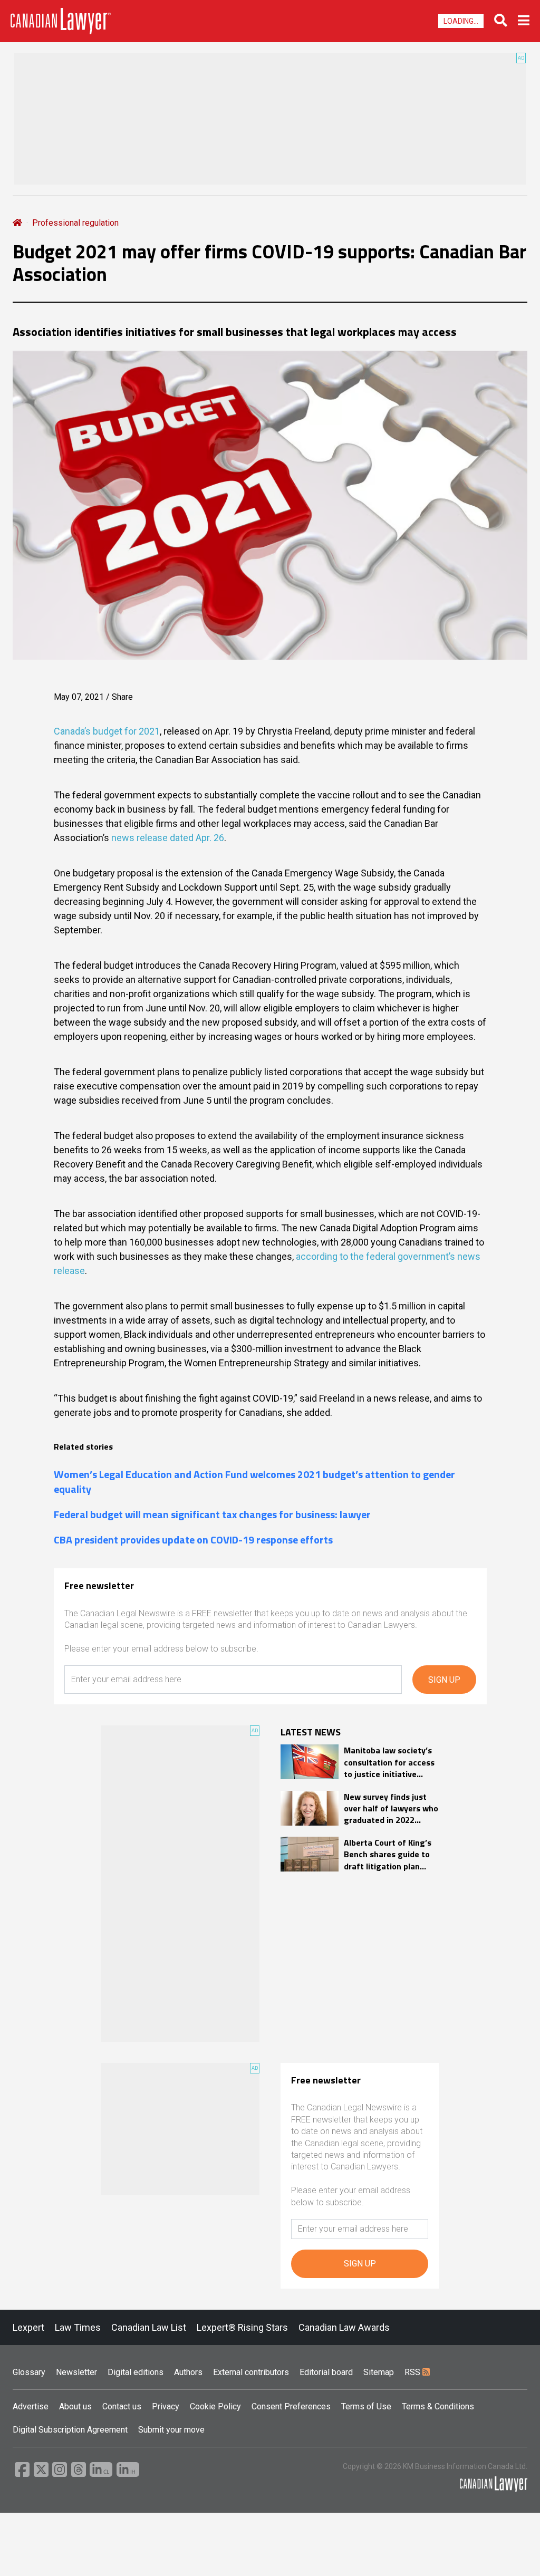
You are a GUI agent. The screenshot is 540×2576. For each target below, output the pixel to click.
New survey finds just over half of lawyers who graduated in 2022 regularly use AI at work (391, 1808)
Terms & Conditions (438, 2406)
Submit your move (171, 2430)
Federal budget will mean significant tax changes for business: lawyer (212, 1514)
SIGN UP (444, 1680)
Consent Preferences (291, 2406)
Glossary (29, 2372)
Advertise (31, 2406)
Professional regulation (75, 223)
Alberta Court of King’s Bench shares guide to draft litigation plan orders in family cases (388, 1854)
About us (75, 2406)
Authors (188, 2372)
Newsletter (76, 2372)
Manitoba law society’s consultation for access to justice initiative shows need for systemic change (389, 1762)
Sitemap (379, 2372)
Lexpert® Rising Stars (242, 2327)
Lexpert (28, 2327)
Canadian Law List (149, 2327)
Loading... (461, 21)
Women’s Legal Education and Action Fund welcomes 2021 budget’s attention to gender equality (254, 1482)
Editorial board (326, 2372)
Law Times (78, 2327)
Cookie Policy (215, 2406)
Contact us (122, 2406)
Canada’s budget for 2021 (107, 731)
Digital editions (136, 2372)
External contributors (251, 2372)
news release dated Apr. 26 (168, 838)
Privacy (166, 2406)
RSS (413, 2372)
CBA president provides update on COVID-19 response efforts (193, 1540)
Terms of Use (366, 2406)
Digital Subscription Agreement (70, 2430)
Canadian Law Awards (344, 2327)
